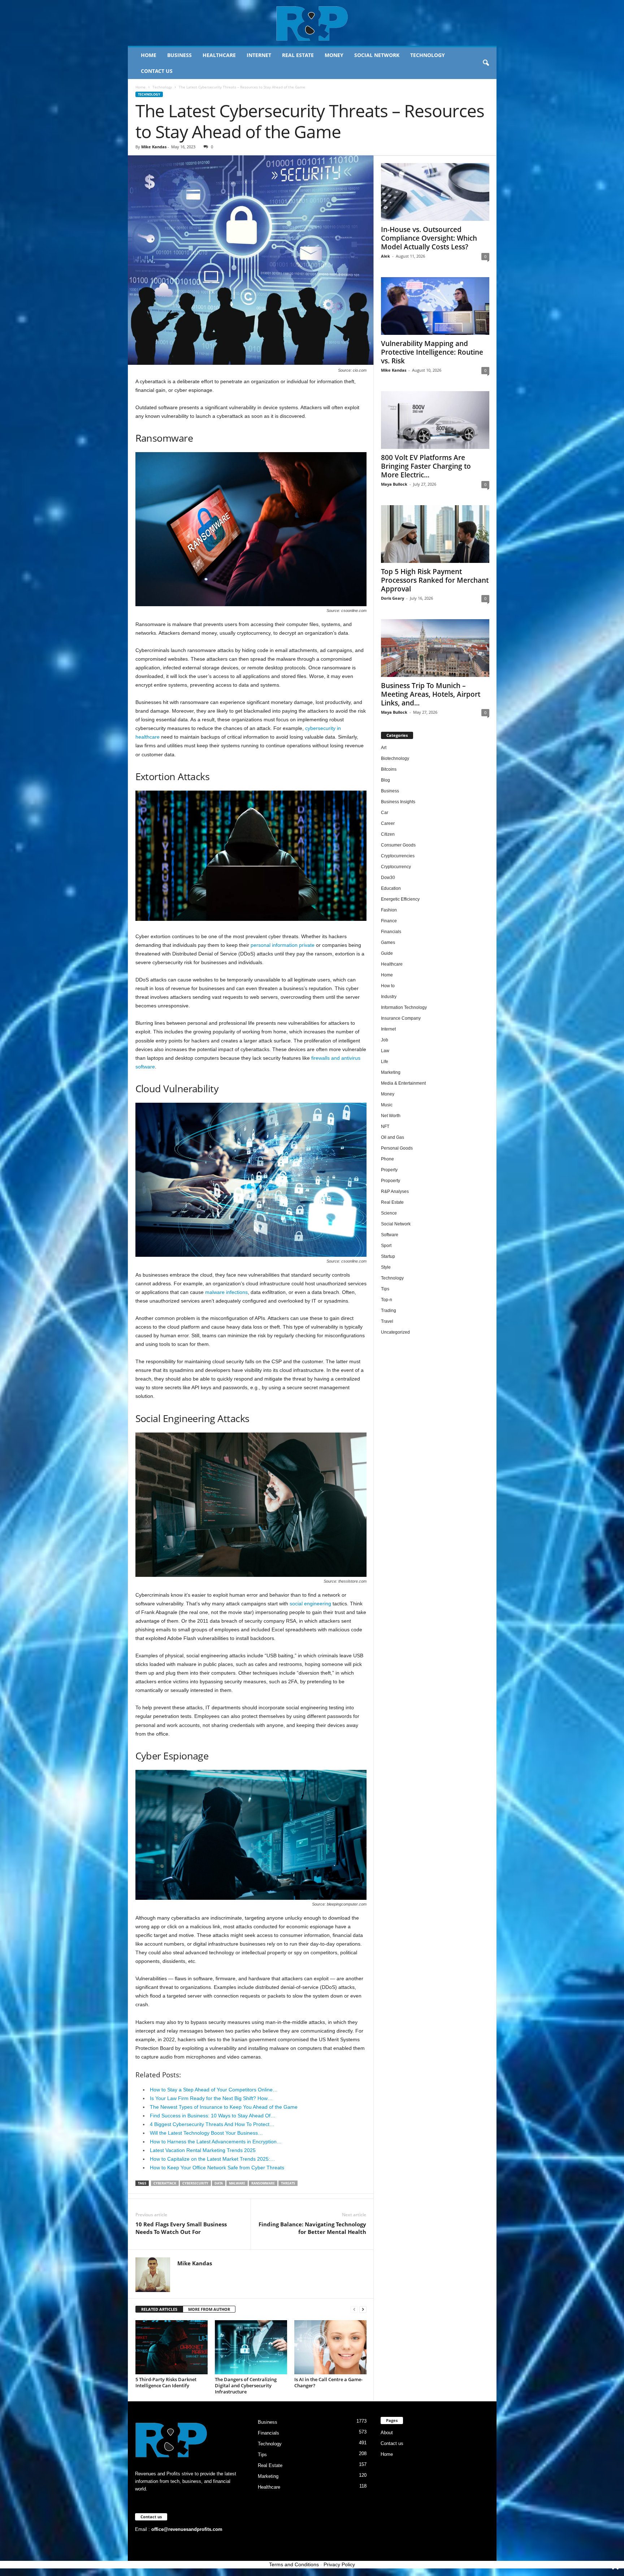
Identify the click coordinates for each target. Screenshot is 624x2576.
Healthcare (219, 55)
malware (237, 2183)
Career (388, 823)
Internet (259, 55)
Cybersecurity (195, 2183)
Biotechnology (395, 758)
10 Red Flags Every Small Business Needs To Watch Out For (181, 2228)
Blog (385, 780)
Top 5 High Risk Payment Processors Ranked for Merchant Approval (435, 580)
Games (388, 943)
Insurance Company (401, 1018)
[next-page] (363, 2310)
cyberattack (165, 2183)
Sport (386, 1246)
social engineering (310, 1604)
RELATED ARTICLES (159, 2309)
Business (179, 55)
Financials (391, 932)
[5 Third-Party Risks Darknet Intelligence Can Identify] (172, 2347)
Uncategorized (395, 1332)
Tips (385, 1289)
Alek (385, 256)
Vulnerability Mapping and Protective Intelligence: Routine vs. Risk (432, 352)
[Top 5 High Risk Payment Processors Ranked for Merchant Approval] (435, 534)
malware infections (226, 1292)
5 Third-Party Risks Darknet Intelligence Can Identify (166, 2382)
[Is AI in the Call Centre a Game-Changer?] (330, 2347)
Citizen (388, 834)
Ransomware (263, 2183)
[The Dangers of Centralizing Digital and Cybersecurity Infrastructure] (251, 2347)
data (219, 2183)
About (387, 2433)
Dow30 (388, 878)
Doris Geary (393, 598)
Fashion (389, 910)
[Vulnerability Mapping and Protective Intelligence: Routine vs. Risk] (435, 306)
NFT (385, 1127)
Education (391, 888)
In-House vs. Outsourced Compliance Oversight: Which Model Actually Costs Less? (429, 238)
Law (385, 1051)
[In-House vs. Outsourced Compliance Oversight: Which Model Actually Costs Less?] (435, 192)
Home (149, 55)
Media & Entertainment (403, 1083)
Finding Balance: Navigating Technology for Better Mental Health (312, 2228)
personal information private (283, 945)
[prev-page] (354, 2310)
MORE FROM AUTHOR (209, 2309)
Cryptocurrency (396, 867)
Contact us (157, 71)
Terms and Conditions (294, 2564)
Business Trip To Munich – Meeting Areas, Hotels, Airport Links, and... (431, 694)
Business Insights (398, 802)
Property (389, 1170)
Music (387, 1105)
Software (390, 1235)
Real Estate (298, 55)
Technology (428, 55)
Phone (387, 1159)
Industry (389, 997)
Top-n (387, 1300)
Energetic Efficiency (400, 899)
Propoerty (391, 1181)
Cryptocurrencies (398, 856)
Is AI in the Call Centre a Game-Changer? (328, 2382)
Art (384, 748)
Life (385, 1062)
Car (385, 813)
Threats (288, 2183)
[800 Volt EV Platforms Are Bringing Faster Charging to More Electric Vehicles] (435, 420)
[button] (486, 63)
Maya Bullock (394, 484)
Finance (389, 921)
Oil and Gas (393, 1137)
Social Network (377, 55)
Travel (387, 1321)
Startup (388, 1256)
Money (334, 55)
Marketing (391, 1072)
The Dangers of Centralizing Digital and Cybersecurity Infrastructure (246, 2385)
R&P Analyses (395, 1191)
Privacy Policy (339, 2564)
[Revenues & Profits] (312, 23)
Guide (387, 953)
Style (386, 1267)
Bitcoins (389, 769)
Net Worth (391, 1116)
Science (389, 1213)
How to (388, 986)
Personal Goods (397, 1148)
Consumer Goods (398, 845)
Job (385, 1040)
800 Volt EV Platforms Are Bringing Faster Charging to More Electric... (426, 466)
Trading (389, 1311)
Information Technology (404, 1007)
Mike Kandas (154, 147)
